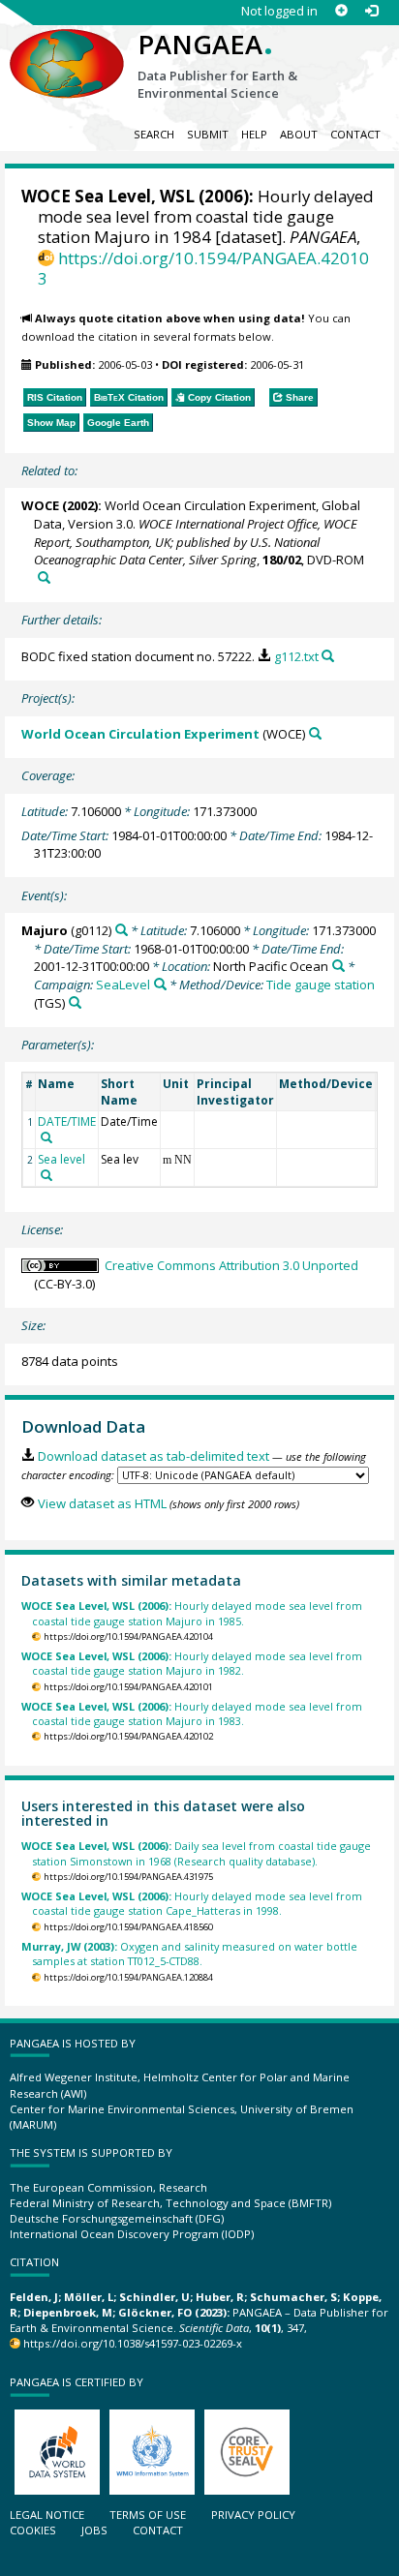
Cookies (33, 2530)
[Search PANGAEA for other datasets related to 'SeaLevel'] (160, 984)
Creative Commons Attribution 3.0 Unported (231, 1265)
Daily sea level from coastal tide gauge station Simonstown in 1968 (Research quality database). (196, 1853)
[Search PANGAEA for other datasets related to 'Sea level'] (46, 1175)
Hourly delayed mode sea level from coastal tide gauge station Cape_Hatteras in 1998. (192, 1903)
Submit (208, 134)
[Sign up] (341, 11)
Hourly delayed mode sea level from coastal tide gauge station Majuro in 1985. (192, 1613)
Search (154, 134)
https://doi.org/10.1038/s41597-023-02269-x (133, 2343)
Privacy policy (253, 2515)
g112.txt (296, 656)
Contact (355, 134)
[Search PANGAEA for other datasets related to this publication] (44, 577)
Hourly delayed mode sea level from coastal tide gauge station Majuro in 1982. (192, 1663)
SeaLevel (123, 985)
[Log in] (371, 11)
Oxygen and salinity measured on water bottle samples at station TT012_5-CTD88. (189, 1954)
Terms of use (148, 2515)
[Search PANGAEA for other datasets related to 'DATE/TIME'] (46, 1137)
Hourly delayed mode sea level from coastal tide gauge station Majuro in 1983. (192, 1713)
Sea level (61, 1159)
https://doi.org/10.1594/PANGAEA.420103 (203, 268)
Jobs (94, 2530)
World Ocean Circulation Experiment (140, 734)
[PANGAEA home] (67, 47)
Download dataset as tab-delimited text (153, 1456)
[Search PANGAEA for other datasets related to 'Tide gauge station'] (75, 1002)
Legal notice (47, 2515)
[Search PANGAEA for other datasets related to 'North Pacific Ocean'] (338, 966)
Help (254, 134)
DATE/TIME (67, 1121)
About (299, 134)
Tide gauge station (321, 985)
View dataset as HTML (102, 1503)
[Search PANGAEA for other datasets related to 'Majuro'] (122, 930)
